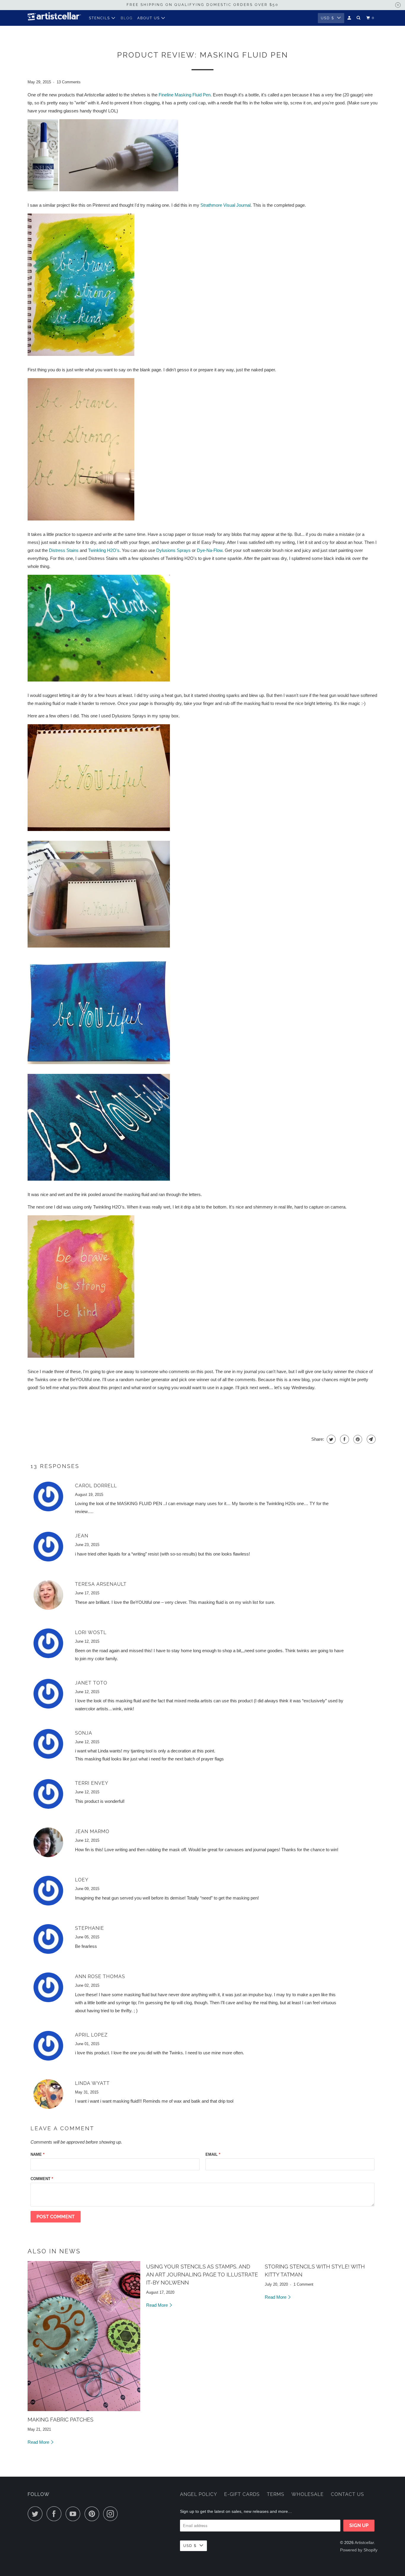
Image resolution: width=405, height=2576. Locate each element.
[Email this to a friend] (370, 1439)
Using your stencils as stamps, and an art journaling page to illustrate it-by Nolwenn (202, 2275)
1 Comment (303, 2284)
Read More (39, 2442)
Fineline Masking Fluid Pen (185, 95)
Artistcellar (364, 2542)
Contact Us (347, 2494)
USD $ (327, 18)
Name (38, 2154)
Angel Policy (198, 2494)
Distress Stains (64, 550)
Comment (42, 2179)
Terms (276, 2494)
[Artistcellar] (54, 18)
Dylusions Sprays (173, 550)
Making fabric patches (60, 2420)
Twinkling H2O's (104, 550)
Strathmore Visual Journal (225, 205)
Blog (127, 18)
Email (213, 2154)
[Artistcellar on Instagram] (112, 2514)
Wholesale (308, 2494)
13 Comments (69, 82)
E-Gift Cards (242, 2494)
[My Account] (350, 18)
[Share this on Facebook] (344, 1439)
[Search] (359, 18)
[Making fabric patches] (84, 2336)
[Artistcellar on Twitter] (36, 2514)
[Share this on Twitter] (330, 1439)
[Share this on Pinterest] (357, 1439)
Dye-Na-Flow (210, 550)
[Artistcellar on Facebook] (55, 2514)
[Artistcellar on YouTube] (74, 2514)
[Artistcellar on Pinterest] (93, 2514)
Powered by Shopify (359, 2550)
